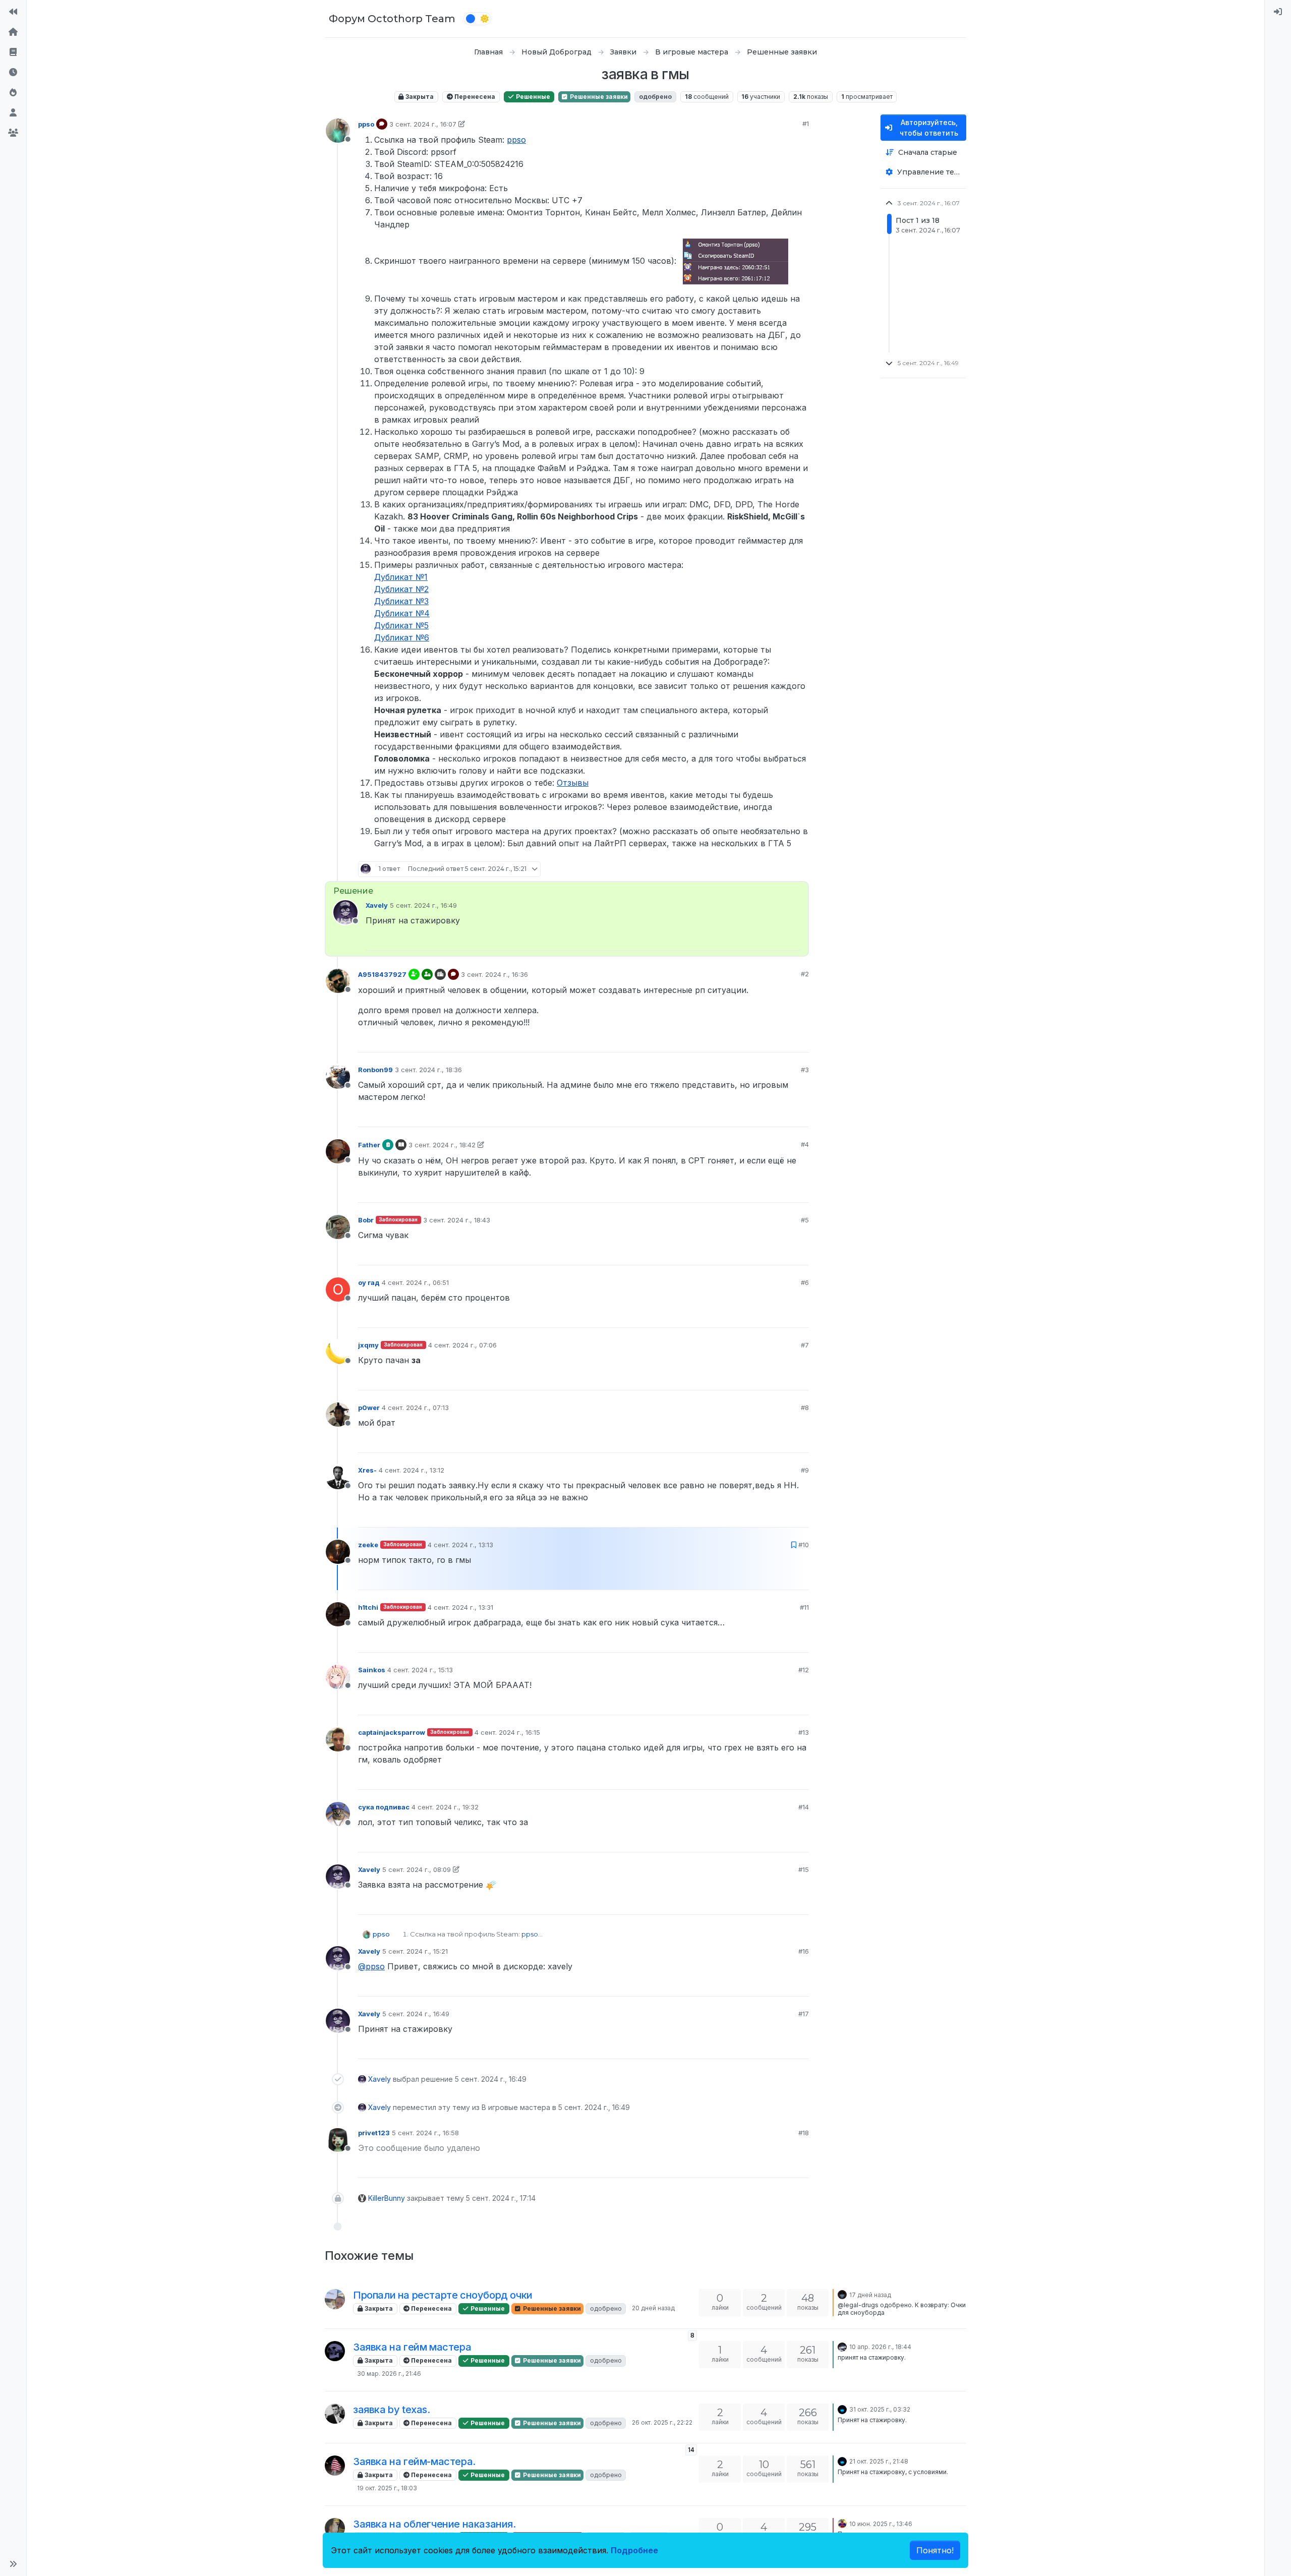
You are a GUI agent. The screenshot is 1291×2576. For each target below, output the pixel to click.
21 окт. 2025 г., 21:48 (879, 2461)
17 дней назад (870, 2295)
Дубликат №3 (401, 601)
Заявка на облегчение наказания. (434, 2524)
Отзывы (573, 783)
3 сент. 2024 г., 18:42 (442, 1145)
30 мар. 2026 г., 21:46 (389, 2374)
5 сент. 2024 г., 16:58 (425, 2133)
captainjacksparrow (392, 1732)
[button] (13, 2564)
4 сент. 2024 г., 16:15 (507, 1732)
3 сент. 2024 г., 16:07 (423, 124)
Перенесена (474, 97)
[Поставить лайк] (761, 869)
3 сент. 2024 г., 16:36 (494, 974)
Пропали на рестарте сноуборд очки (443, 2295)
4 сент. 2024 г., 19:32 (445, 1807)
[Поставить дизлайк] (800, 869)
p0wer (369, 1408)
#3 (805, 1070)
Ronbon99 (375, 1070)
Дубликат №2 (401, 589)
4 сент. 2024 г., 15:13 (420, 1670)
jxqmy (368, 1345)
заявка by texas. (392, 2410)
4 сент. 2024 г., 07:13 (415, 1408)
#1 (806, 124)
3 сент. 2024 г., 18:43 (457, 1220)
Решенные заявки (598, 97)
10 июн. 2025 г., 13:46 (881, 2524)
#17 (804, 2014)
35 (781, 869)
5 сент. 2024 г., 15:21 (415, 1951)
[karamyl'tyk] (335, 2351)
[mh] (842, 2346)
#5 (805, 1220)
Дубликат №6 (402, 637)
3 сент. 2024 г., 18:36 (428, 1070)
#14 (804, 1807)
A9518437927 (382, 974)
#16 (804, 1951)
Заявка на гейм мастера (412, 2347)
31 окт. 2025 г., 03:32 (880, 2409)
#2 (805, 974)
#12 (804, 1670)
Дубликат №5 (401, 625)
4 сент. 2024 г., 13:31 (460, 1607)
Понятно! (935, 2550)
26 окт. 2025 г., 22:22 (662, 2422)
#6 (805, 1282)
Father (369, 1145)
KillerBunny (387, 2198)
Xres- (367, 1470)
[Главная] (13, 32)
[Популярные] (13, 93)
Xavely (377, 905)
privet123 (374, 2133)
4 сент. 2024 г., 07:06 (462, 1345)
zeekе (368, 1545)
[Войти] (1278, 12)
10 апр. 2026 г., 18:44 (880, 2347)
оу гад (369, 1282)
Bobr (366, 1220)
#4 (805, 1144)
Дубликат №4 (402, 613)
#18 (804, 2133)
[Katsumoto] (842, 2409)
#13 (804, 1732)
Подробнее (634, 2550)
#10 (804, 1545)
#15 (804, 1869)
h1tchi (368, 1607)
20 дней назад (653, 2308)
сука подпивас (384, 1807)
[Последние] (13, 73)
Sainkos (372, 1670)
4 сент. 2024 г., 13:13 (460, 1545)
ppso (366, 124)
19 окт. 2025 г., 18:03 (387, 2488)
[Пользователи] (13, 113)
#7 (805, 1345)
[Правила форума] (13, 52)
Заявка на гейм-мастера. (414, 2462)
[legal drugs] (335, 2299)
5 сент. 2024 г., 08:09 (417, 1869)
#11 (804, 1607)
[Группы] (13, 133)
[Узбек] (335, 2528)
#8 (805, 1408)
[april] (335, 2466)
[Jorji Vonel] (842, 2294)
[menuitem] (1278, 12)
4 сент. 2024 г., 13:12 (412, 1470)
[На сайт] (13, 12)
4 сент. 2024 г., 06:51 (415, 1282)
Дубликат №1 (401, 577)
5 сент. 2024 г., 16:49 (423, 905)
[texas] (335, 2414)
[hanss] (842, 2523)
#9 (805, 1470)
